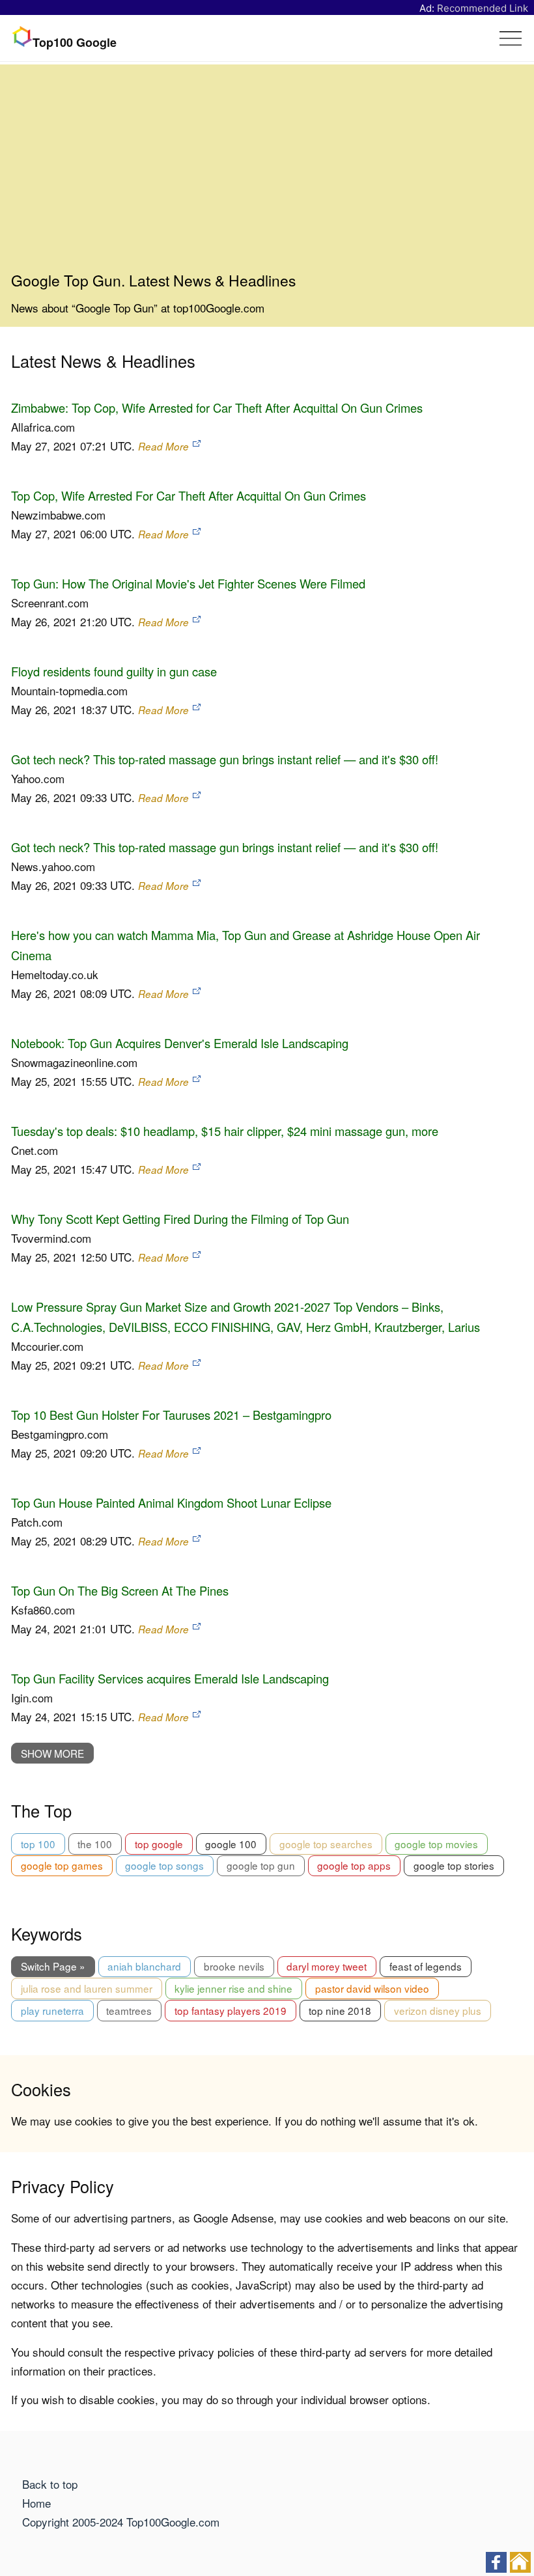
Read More (163, 446)
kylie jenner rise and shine (233, 1988)
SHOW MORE (52, 1753)
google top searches (326, 1844)
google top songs (164, 1865)
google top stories (454, 1865)
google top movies (436, 1844)
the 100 (95, 1844)
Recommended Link (483, 8)
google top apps (354, 1865)
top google (159, 1844)
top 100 (38, 1844)
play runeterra (52, 2010)
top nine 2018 (340, 2010)
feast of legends (426, 1966)
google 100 (231, 1844)
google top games (62, 1865)
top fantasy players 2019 (231, 2010)
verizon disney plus (438, 2010)
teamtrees (129, 2010)
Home (36, 2503)
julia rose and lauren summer (87, 1988)
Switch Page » (53, 1966)
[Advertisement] (267, 173)
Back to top (50, 2484)
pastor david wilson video (372, 1988)
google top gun (261, 1865)
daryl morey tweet (327, 1966)
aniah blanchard (144, 1966)
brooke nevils (234, 1966)
